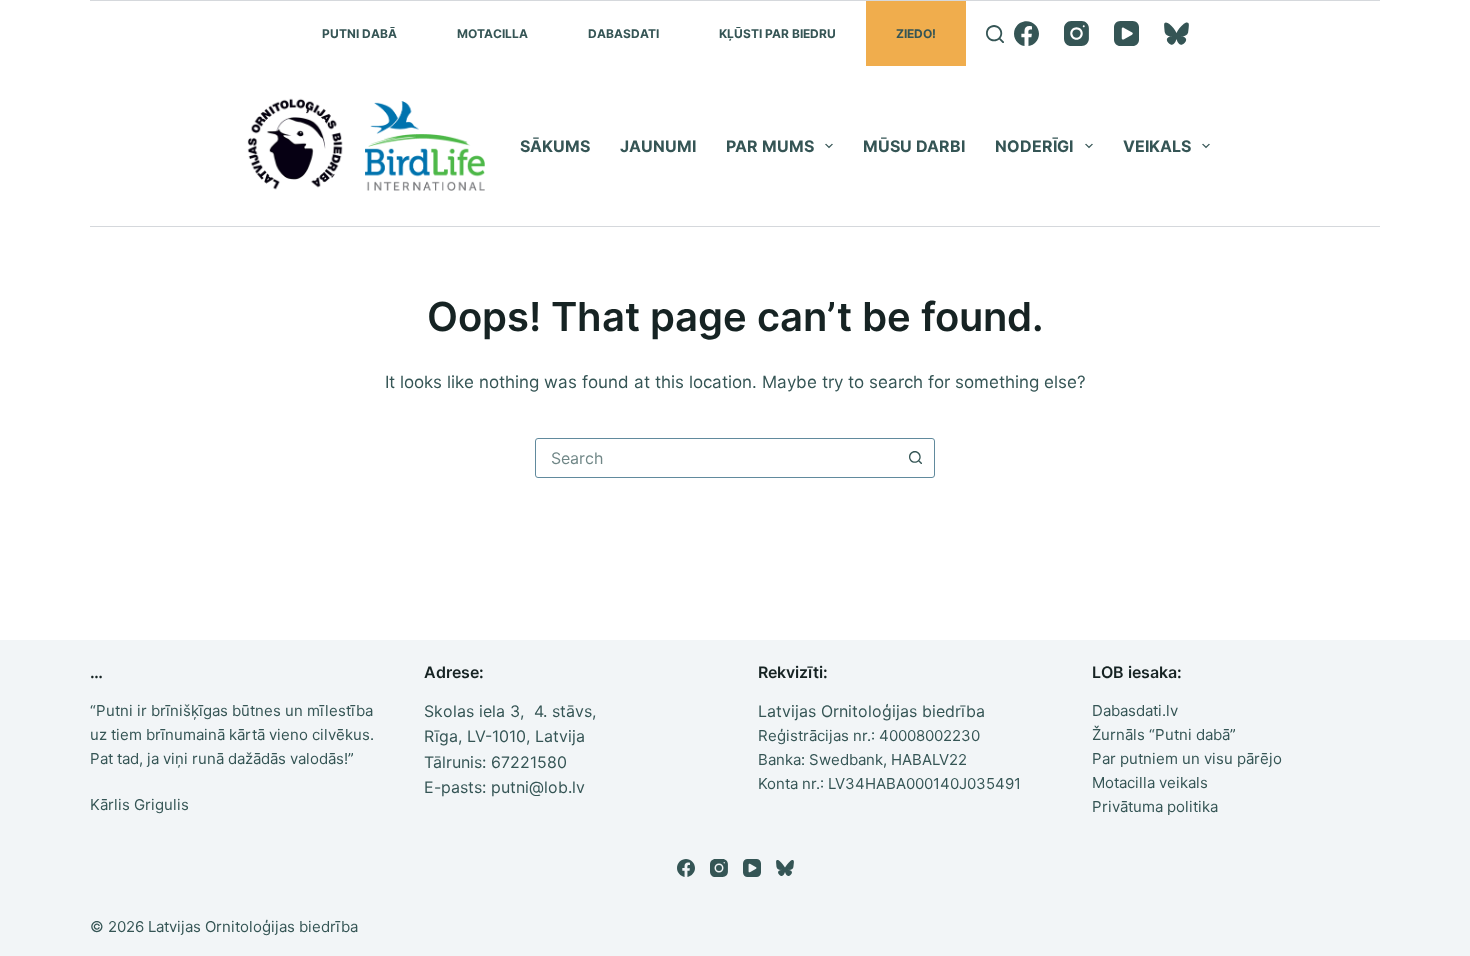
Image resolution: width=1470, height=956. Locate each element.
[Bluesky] (1176, 33)
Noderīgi (1034, 146)
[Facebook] (1026, 33)
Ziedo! (916, 33)
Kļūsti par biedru (777, 33)
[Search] (995, 34)
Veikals (1157, 146)
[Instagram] (1076, 33)
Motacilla (492, 33)
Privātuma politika (1155, 806)
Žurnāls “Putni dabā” (1164, 734)
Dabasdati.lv (1135, 710)
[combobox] (716, 458)
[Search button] (915, 458)
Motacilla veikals (1150, 782)
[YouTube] (1126, 33)
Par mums (770, 146)
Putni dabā (359, 33)
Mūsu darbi (914, 146)
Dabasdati (623, 33)
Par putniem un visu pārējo (1187, 758)
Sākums (555, 146)
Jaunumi (658, 146)
